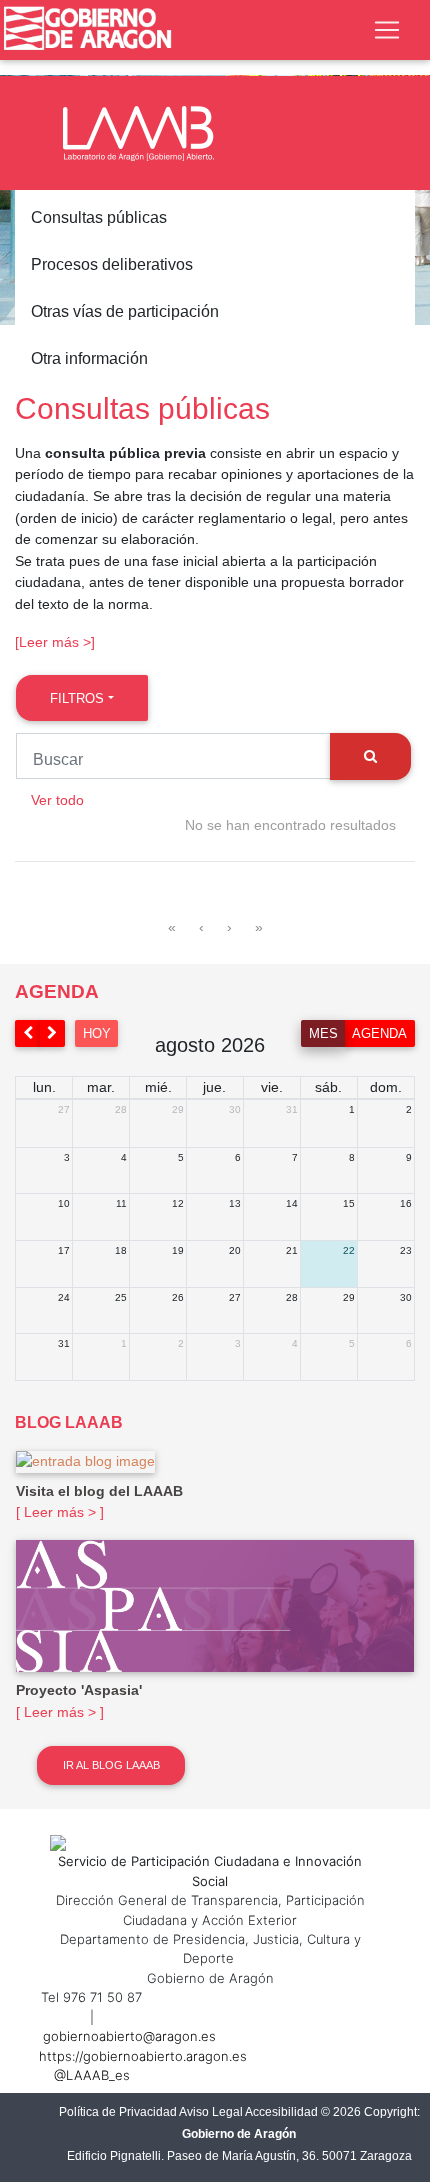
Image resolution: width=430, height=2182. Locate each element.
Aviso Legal (211, 2112)
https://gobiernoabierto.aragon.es (143, 2056)
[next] (53, 1033)
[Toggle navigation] (387, 30)
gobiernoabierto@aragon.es (129, 2036)
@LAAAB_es (92, 2075)
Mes (323, 1033)
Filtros (77, 698)
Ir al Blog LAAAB (111, 1765)
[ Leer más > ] (60, 1512)
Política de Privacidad (118, 2112)
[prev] (28, 1033)
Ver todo (57, 800)
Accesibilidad (281, 2112)
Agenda (379, 1033)
